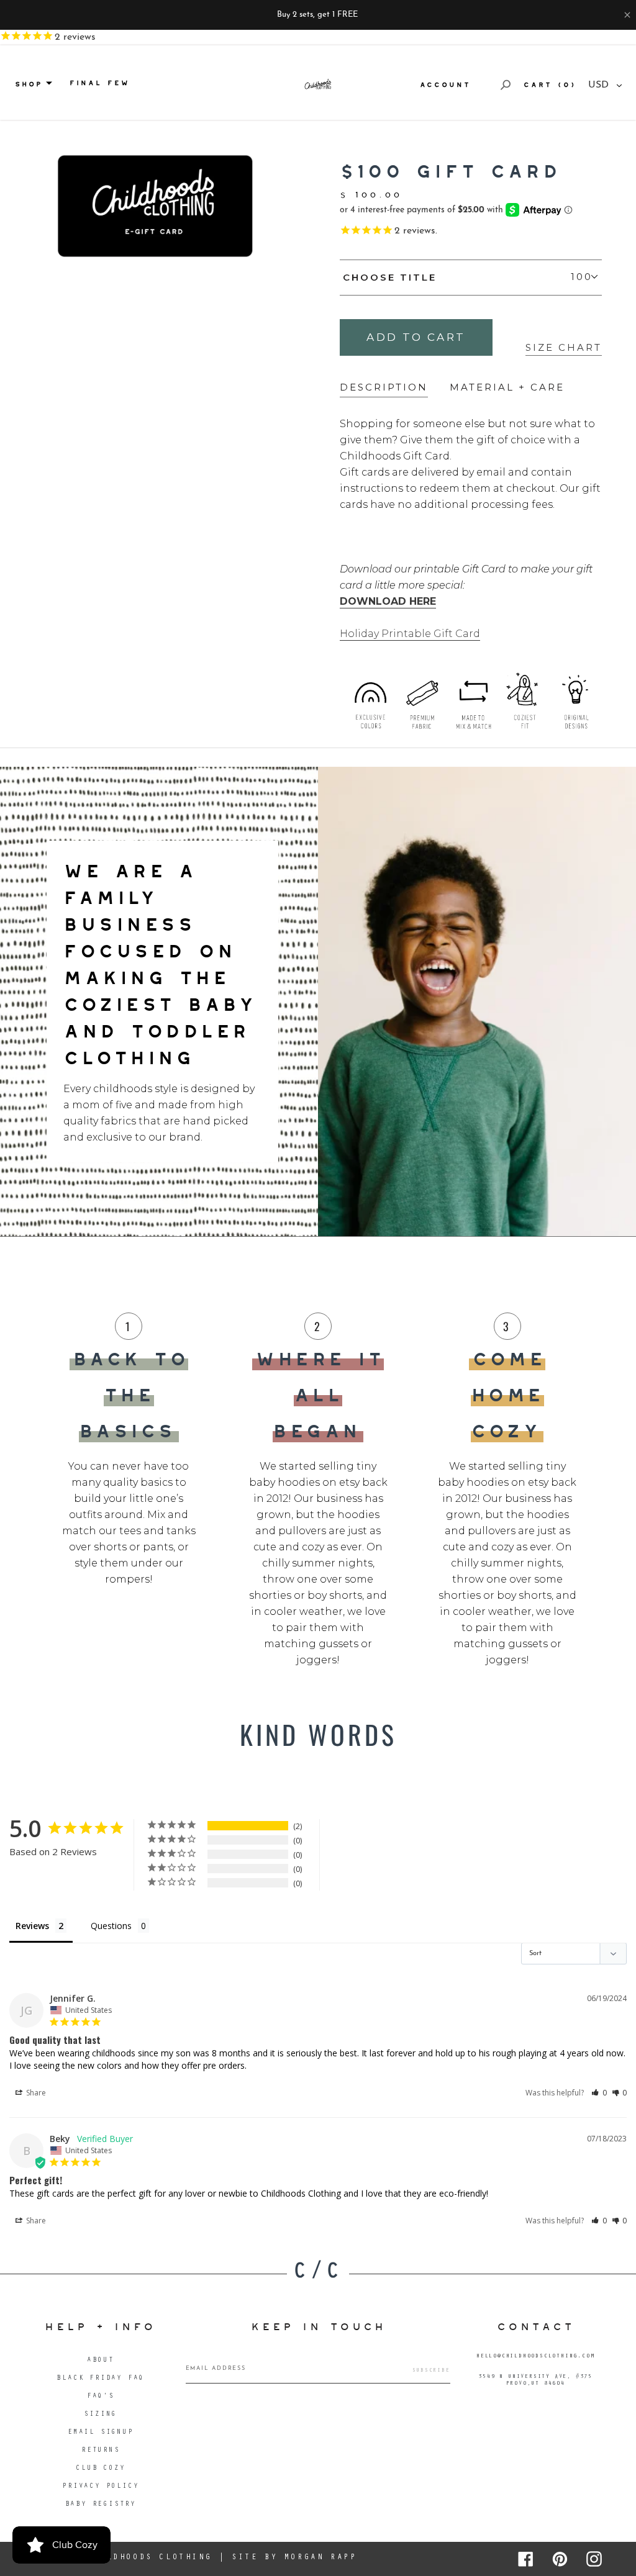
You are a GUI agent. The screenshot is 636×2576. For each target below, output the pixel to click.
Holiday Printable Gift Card (410, 634)
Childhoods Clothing (149, 2558)
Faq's (101, 2397)
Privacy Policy (100, 2487)
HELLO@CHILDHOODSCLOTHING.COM (535, 2357)
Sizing (100, 2415)
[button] (599, 2093)
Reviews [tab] (32, 1926)
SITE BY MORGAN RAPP (294, 2558)
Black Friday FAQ (100, 2379)
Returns (101, 2451)
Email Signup (101, 2433)
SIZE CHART (564, 347)
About (101, 2361)
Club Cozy (100, 2469)
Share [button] (35, 2093)
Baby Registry (101, 2505)
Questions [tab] (111, 1926)
